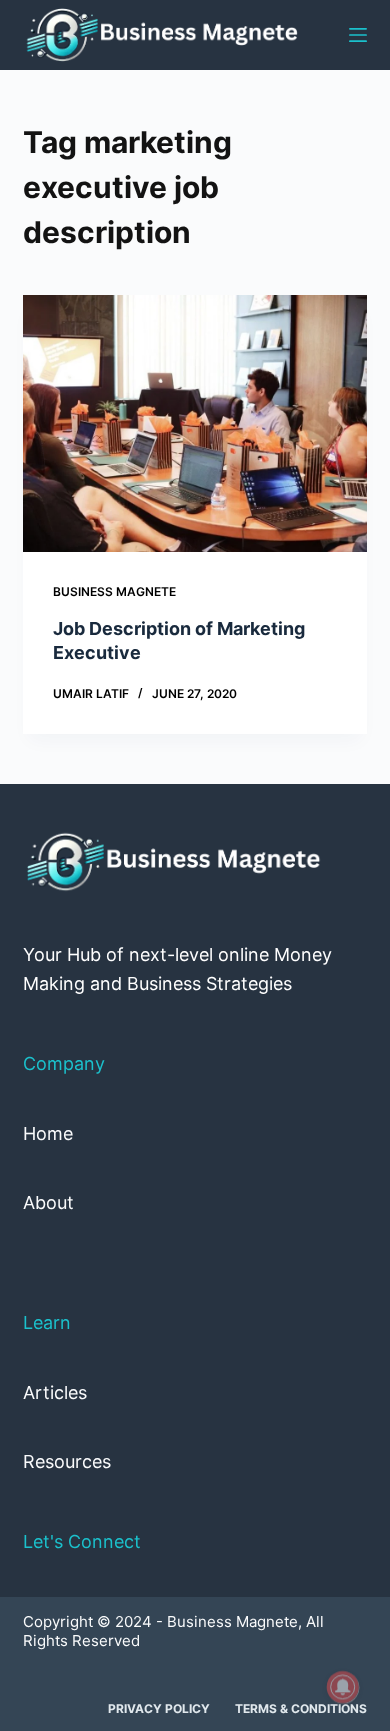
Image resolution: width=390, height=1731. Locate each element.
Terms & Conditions (301, 1708)
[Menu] (358, 35)
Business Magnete (114, 591)
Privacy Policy (159, 1708)
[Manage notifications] (343, 1687)
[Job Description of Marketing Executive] (194, 423)
